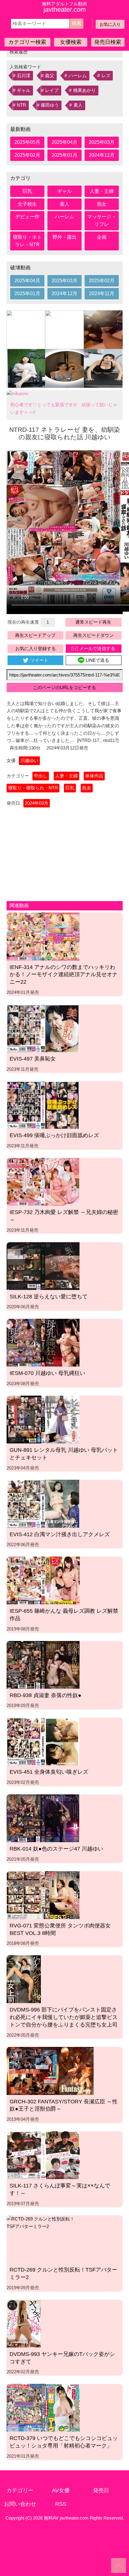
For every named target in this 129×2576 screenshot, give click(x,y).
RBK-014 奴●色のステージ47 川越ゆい (56, 1849)
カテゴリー (20, 2490)
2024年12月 (102, 155)
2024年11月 (102, 294)
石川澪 (24, 76)
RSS (61, 2504)
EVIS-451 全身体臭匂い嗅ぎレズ (49, 1772)
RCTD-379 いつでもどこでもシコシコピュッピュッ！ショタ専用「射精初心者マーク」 (64, 2442)
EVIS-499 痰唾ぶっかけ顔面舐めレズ (54, 1135)
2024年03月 (37, 803)
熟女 (102, 204)
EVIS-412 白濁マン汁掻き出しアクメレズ (60, 1534)
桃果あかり (84, 90)
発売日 (101, 2490)
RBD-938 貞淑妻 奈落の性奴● (45, 1695)
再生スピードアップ (35, 635)
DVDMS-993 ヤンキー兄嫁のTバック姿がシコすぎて (62, 2358)
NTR (21, 105)
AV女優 (61, 2490)
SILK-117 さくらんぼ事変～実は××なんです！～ (60, 2189)
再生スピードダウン (93, 635)
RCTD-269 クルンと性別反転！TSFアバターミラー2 (63, 2273)
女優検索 (71, 42)
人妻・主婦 (102, 191)
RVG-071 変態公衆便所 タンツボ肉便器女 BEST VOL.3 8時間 (60, 1929)
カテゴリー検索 (27, 42)
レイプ (52, 90)
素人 (78, 105)
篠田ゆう (50, 105)
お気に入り (110, 24)
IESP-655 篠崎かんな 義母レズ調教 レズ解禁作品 (64, 1615)
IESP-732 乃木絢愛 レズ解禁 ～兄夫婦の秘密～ (64, 1216)
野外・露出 (64, 237)
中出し (41, 776)
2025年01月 (64, 155)
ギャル (24, 90)
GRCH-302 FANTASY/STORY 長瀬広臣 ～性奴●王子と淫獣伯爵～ (64, 2105)
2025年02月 (27, 155)
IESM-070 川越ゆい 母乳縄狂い (47, 1373)
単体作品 (94, 776)
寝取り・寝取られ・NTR (33, 788)
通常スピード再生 (93, 622)
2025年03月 (102, 142)
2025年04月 (64, 142)
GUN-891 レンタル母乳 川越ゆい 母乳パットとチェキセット (64, 1454)
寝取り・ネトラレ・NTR (27, 241)
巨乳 (27, 191)
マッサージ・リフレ (102, 220)
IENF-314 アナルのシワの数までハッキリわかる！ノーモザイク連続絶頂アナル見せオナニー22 (64, 975)
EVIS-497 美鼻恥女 (33, 1059)
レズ (106, 76)
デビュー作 (27, 217)
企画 (102, 237)
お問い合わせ (20, 2504)
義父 (49, 76)
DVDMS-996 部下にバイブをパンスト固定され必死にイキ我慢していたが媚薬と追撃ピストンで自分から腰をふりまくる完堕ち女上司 (64, 2017)
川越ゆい (29, 760)
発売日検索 (108, 42)
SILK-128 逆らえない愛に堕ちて (49, 1297)
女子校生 (27, 204)
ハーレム (78, 76)
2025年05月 (27, 142)
